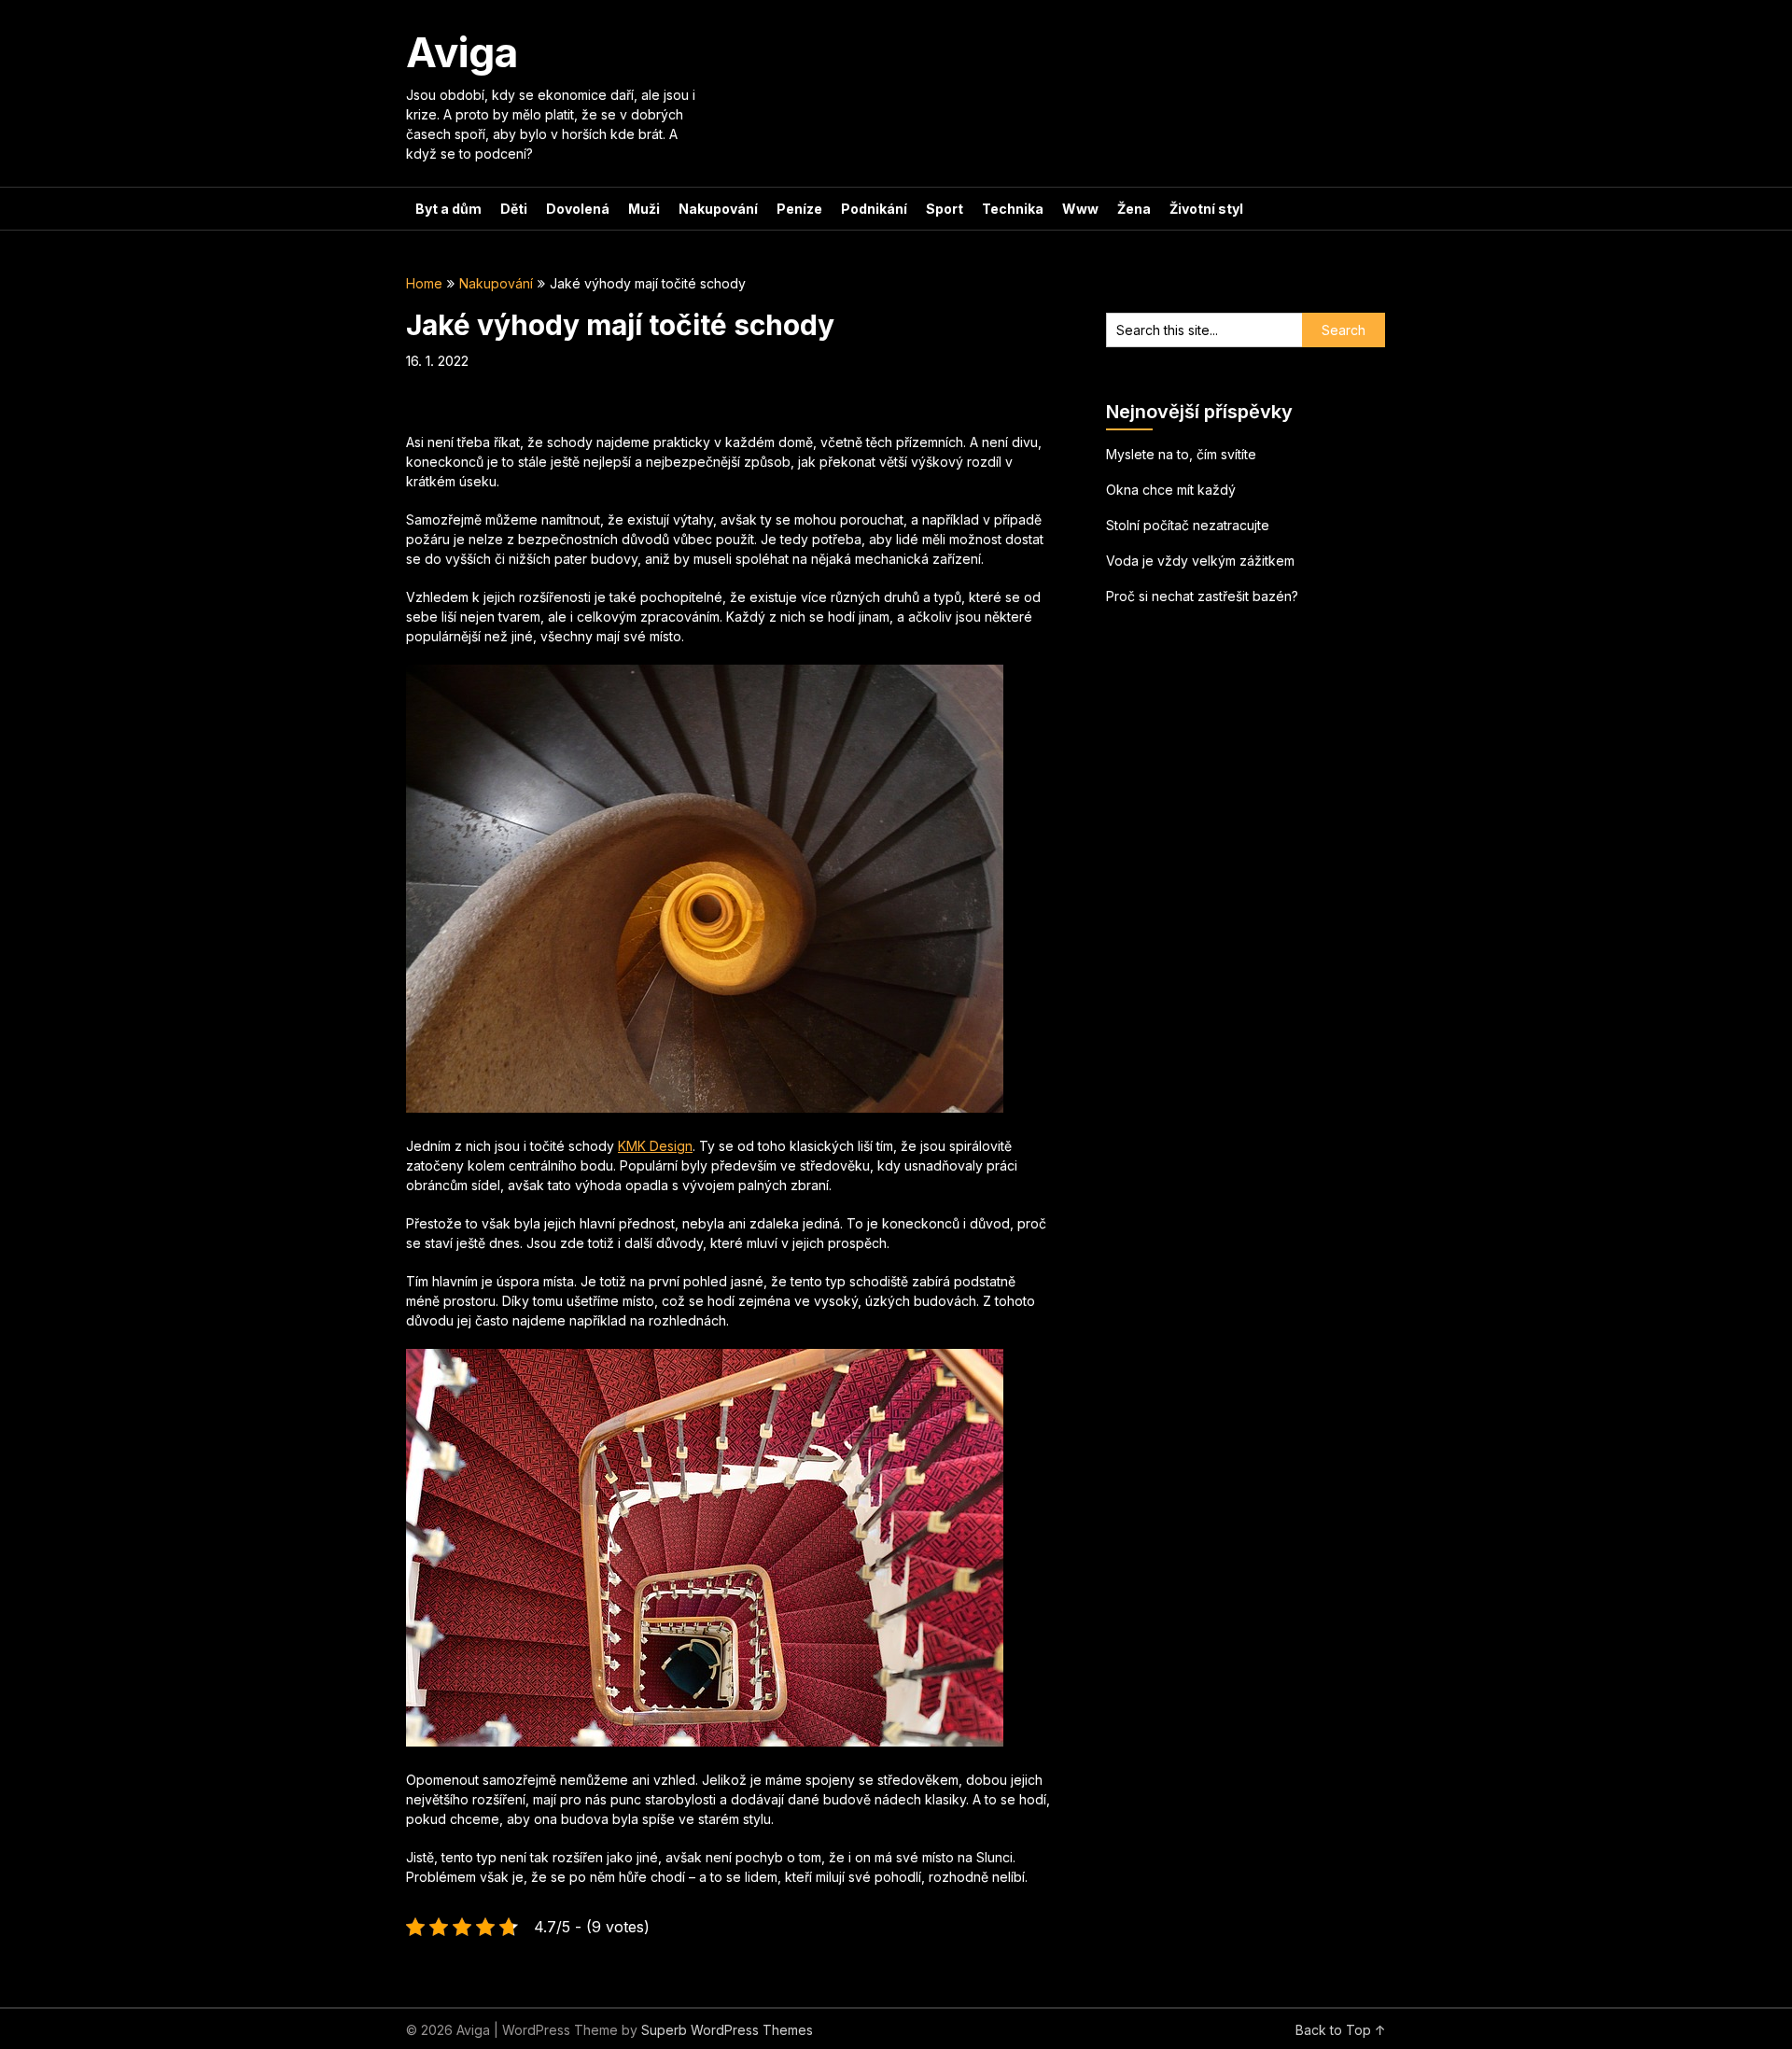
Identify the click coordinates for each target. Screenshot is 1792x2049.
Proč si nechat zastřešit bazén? (1202, 596)
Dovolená (578, 209)
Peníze (799, 209)
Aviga (462, 52)
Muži (644, 209)
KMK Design (655, 1146)
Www (1080, 209)
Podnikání (874, 209)
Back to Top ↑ (1341, 2030)
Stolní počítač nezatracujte (1188, 525)
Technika (1013, 209)
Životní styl (1206, 209)
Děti (514, 209)
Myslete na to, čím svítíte (1181, 454)
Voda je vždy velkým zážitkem (1200, 561)
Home (424, 283)
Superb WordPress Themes (727, 2030)
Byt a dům (448, 209)
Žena (1134, 209)
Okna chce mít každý (1171, 490)
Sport (945, 209)
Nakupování (718, 209)
